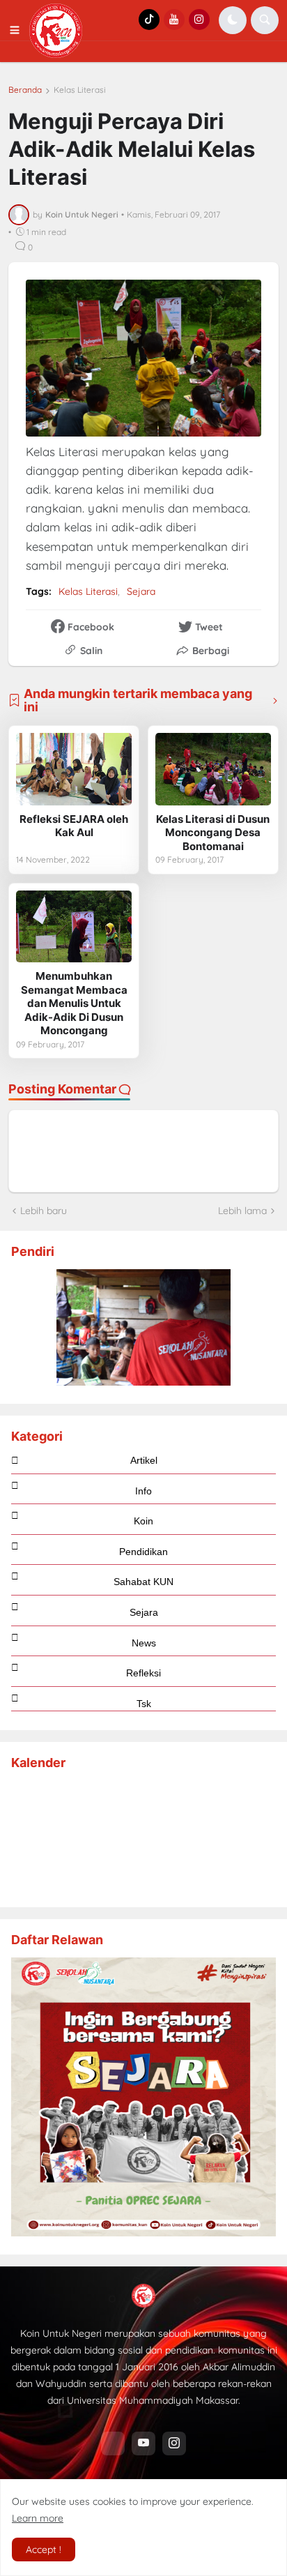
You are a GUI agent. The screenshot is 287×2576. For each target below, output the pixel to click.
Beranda (25, 90)
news (144, 1643)
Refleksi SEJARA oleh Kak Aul (74, 826)
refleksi (143, 1673)
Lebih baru (44, 1211)
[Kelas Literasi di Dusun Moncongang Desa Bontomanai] (213, 769)
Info (143, 1491)
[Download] (143, 2233)
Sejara (141, 591)
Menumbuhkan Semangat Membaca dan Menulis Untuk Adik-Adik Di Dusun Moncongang (74, 1003)
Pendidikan (143, 1552)
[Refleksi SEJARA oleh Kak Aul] (74, 769)
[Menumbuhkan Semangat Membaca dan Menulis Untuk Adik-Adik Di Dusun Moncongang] (74, 927)
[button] (19, 31)
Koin (143, 1521)
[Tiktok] (113, 2444)
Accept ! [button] (44, 2550)
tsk (144, 1704)
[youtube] (143, 2444)
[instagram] (174, 2444)
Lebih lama (242, 1211)
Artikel (144, 1460)
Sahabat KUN (143, 1582)
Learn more (38, 2518)
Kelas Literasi (80, 90)
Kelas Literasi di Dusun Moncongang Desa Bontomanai (213, 833)
